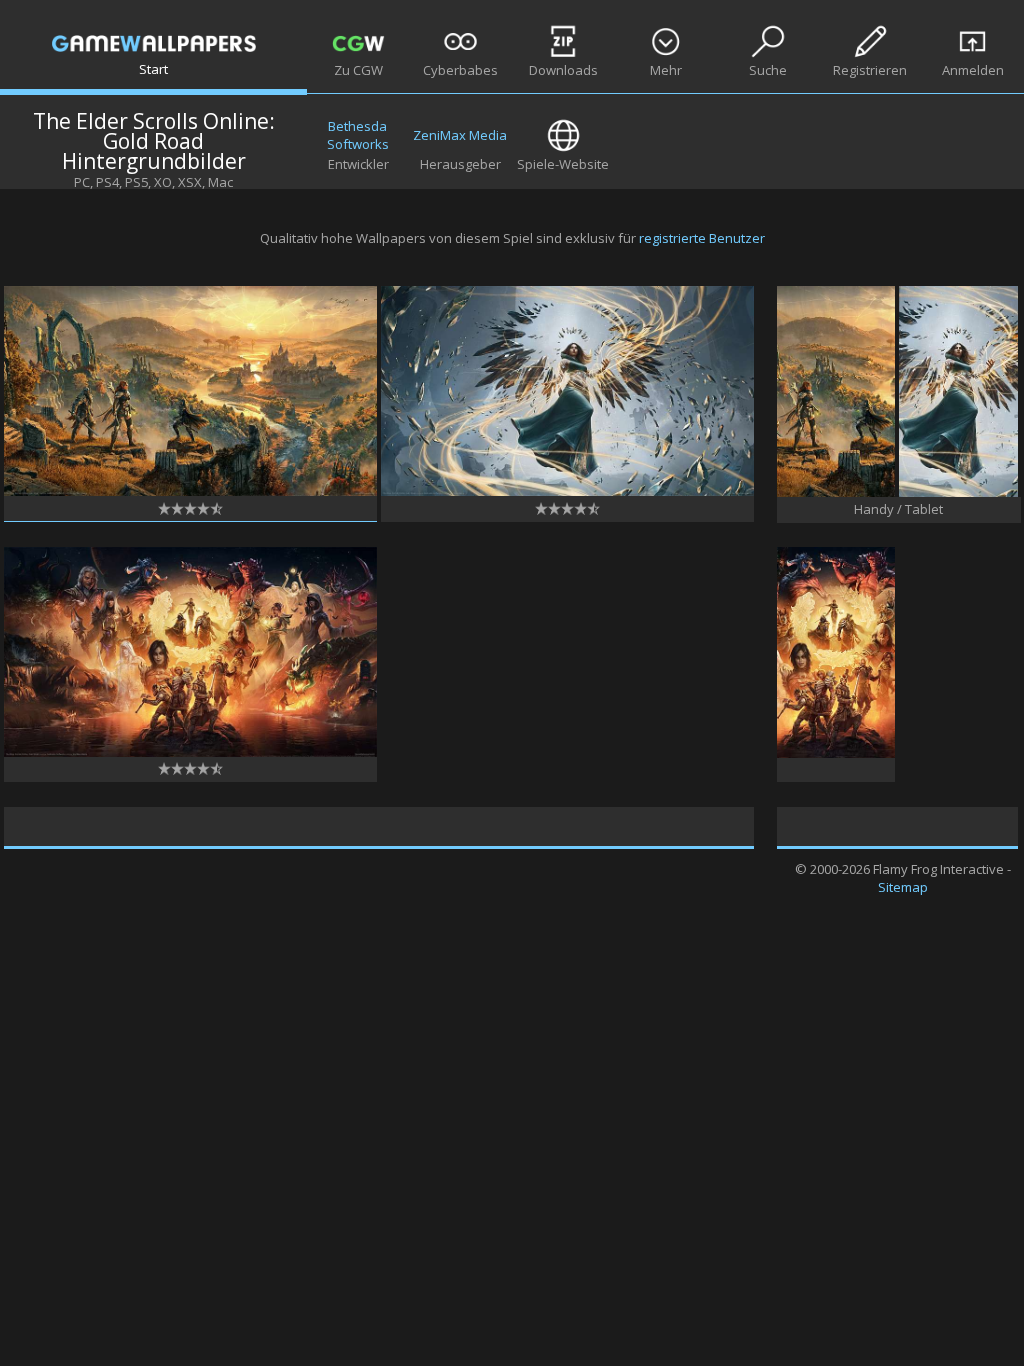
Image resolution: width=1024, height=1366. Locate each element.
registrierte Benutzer (702, 238)
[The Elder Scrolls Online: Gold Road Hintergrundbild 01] (190, 491)
